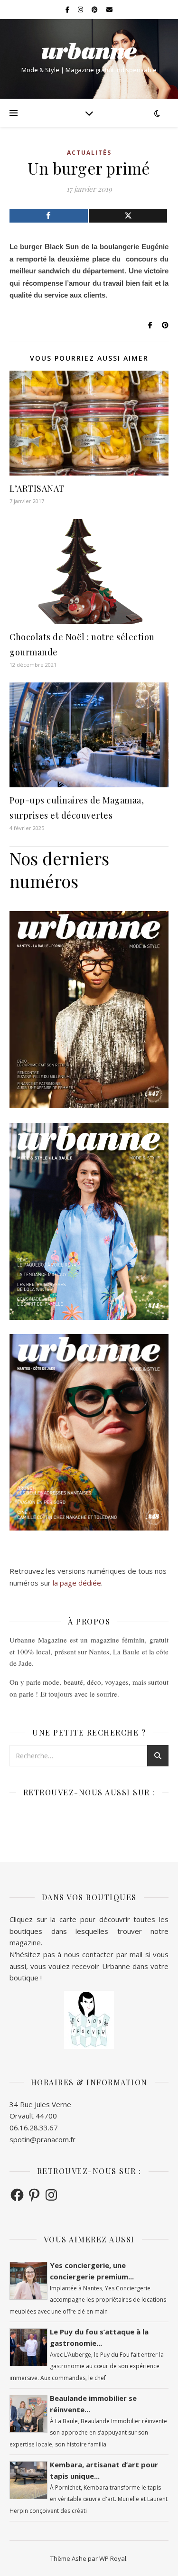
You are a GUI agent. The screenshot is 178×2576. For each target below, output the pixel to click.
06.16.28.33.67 (34, 2128)
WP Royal (113, 2558)
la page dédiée (77, 1583)
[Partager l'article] (49, 216)
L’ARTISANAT (37, 488)
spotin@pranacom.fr (42, 2139)
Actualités (89, 153)
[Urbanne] (89, 51)
